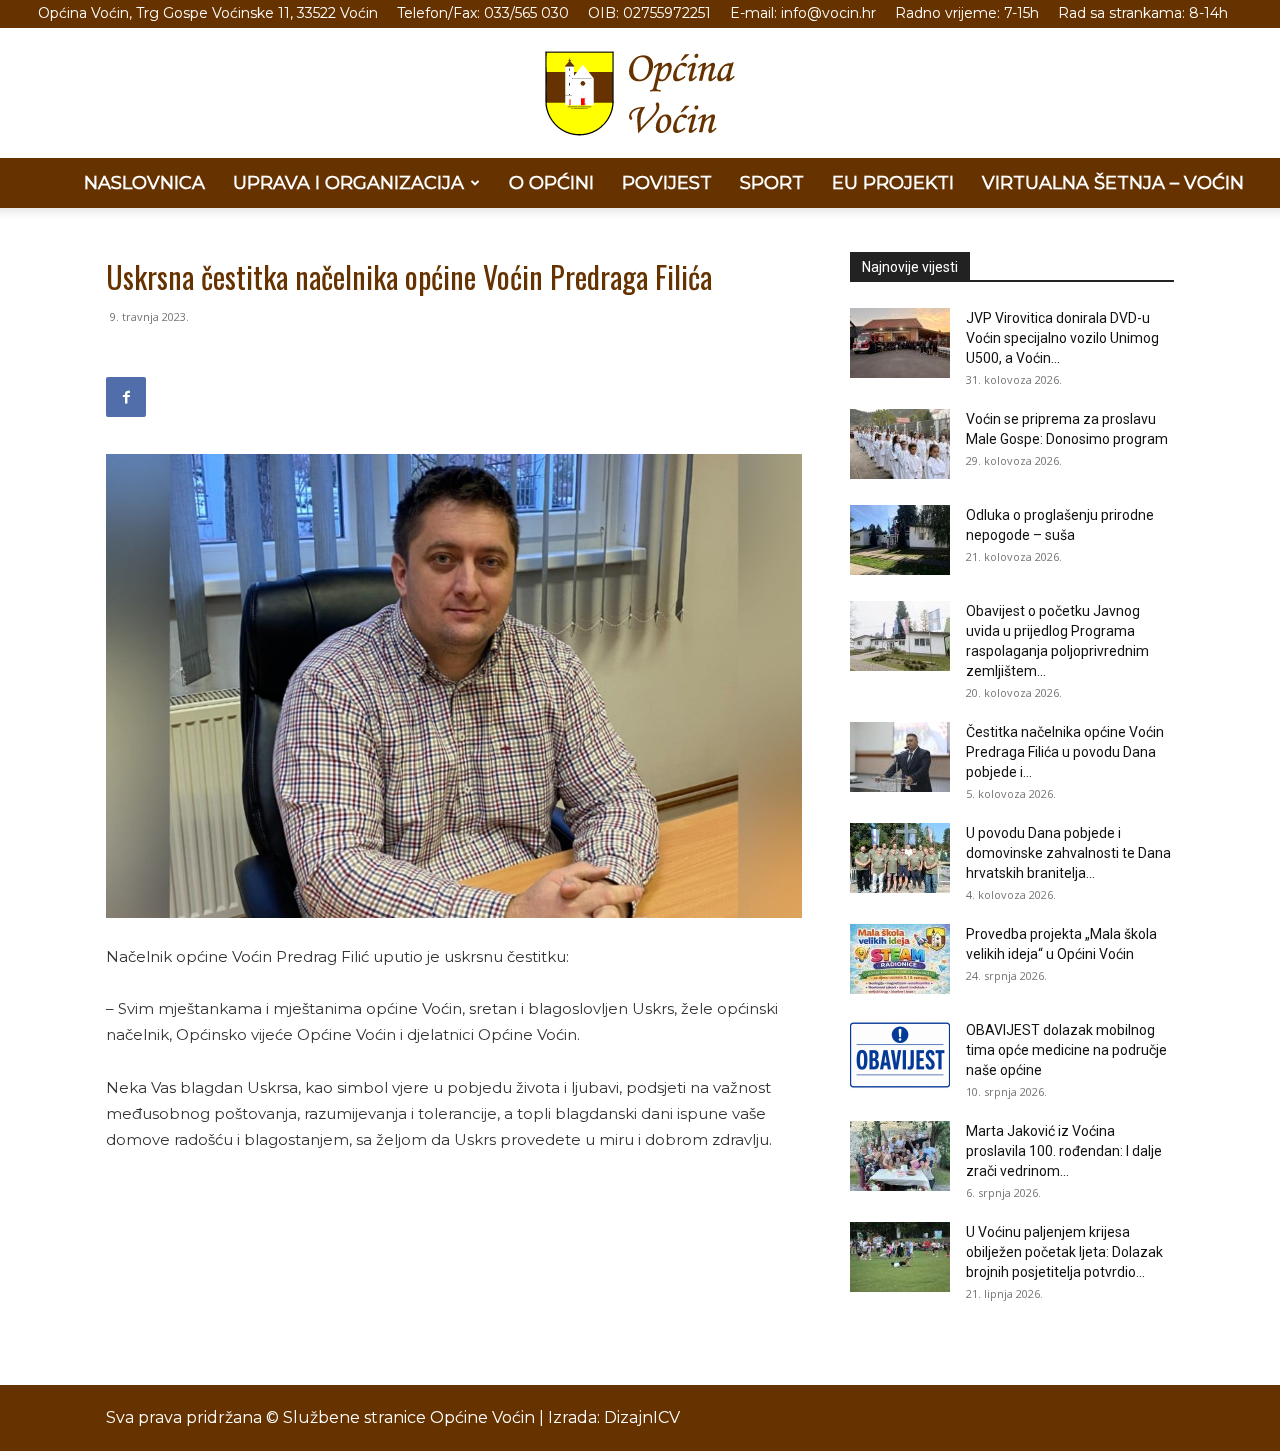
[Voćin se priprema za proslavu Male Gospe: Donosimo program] (900, 444)
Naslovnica (144, 183)
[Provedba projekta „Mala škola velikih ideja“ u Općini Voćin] (900, 959)
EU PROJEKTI (893, 183)
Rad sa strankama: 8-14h (1143, 13)
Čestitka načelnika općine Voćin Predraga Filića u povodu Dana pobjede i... (1065, 752)
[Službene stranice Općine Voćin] (640, 93)
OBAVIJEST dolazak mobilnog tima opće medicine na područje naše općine (1066, 1050)
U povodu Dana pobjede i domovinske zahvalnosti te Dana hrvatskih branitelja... (1068, 853)
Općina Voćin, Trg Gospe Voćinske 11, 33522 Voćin (208, 13)
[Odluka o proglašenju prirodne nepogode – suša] (900, 540)
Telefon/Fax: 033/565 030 (483, 13)
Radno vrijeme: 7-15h (967, 13)
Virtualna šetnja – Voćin (1113, 183)
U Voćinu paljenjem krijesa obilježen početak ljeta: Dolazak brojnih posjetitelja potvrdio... (1064, 1252)
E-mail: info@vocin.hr (803, 13)
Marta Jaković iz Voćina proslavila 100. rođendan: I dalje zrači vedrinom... (1064, 1151)
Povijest (667, 183)
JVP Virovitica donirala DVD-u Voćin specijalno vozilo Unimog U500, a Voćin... (1062, 338)
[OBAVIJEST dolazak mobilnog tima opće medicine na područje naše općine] (900, 1055)
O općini (551, 183)
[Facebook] (126, 397)
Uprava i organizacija (348, 183)
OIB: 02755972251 (649, 13)
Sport (772, 183)
